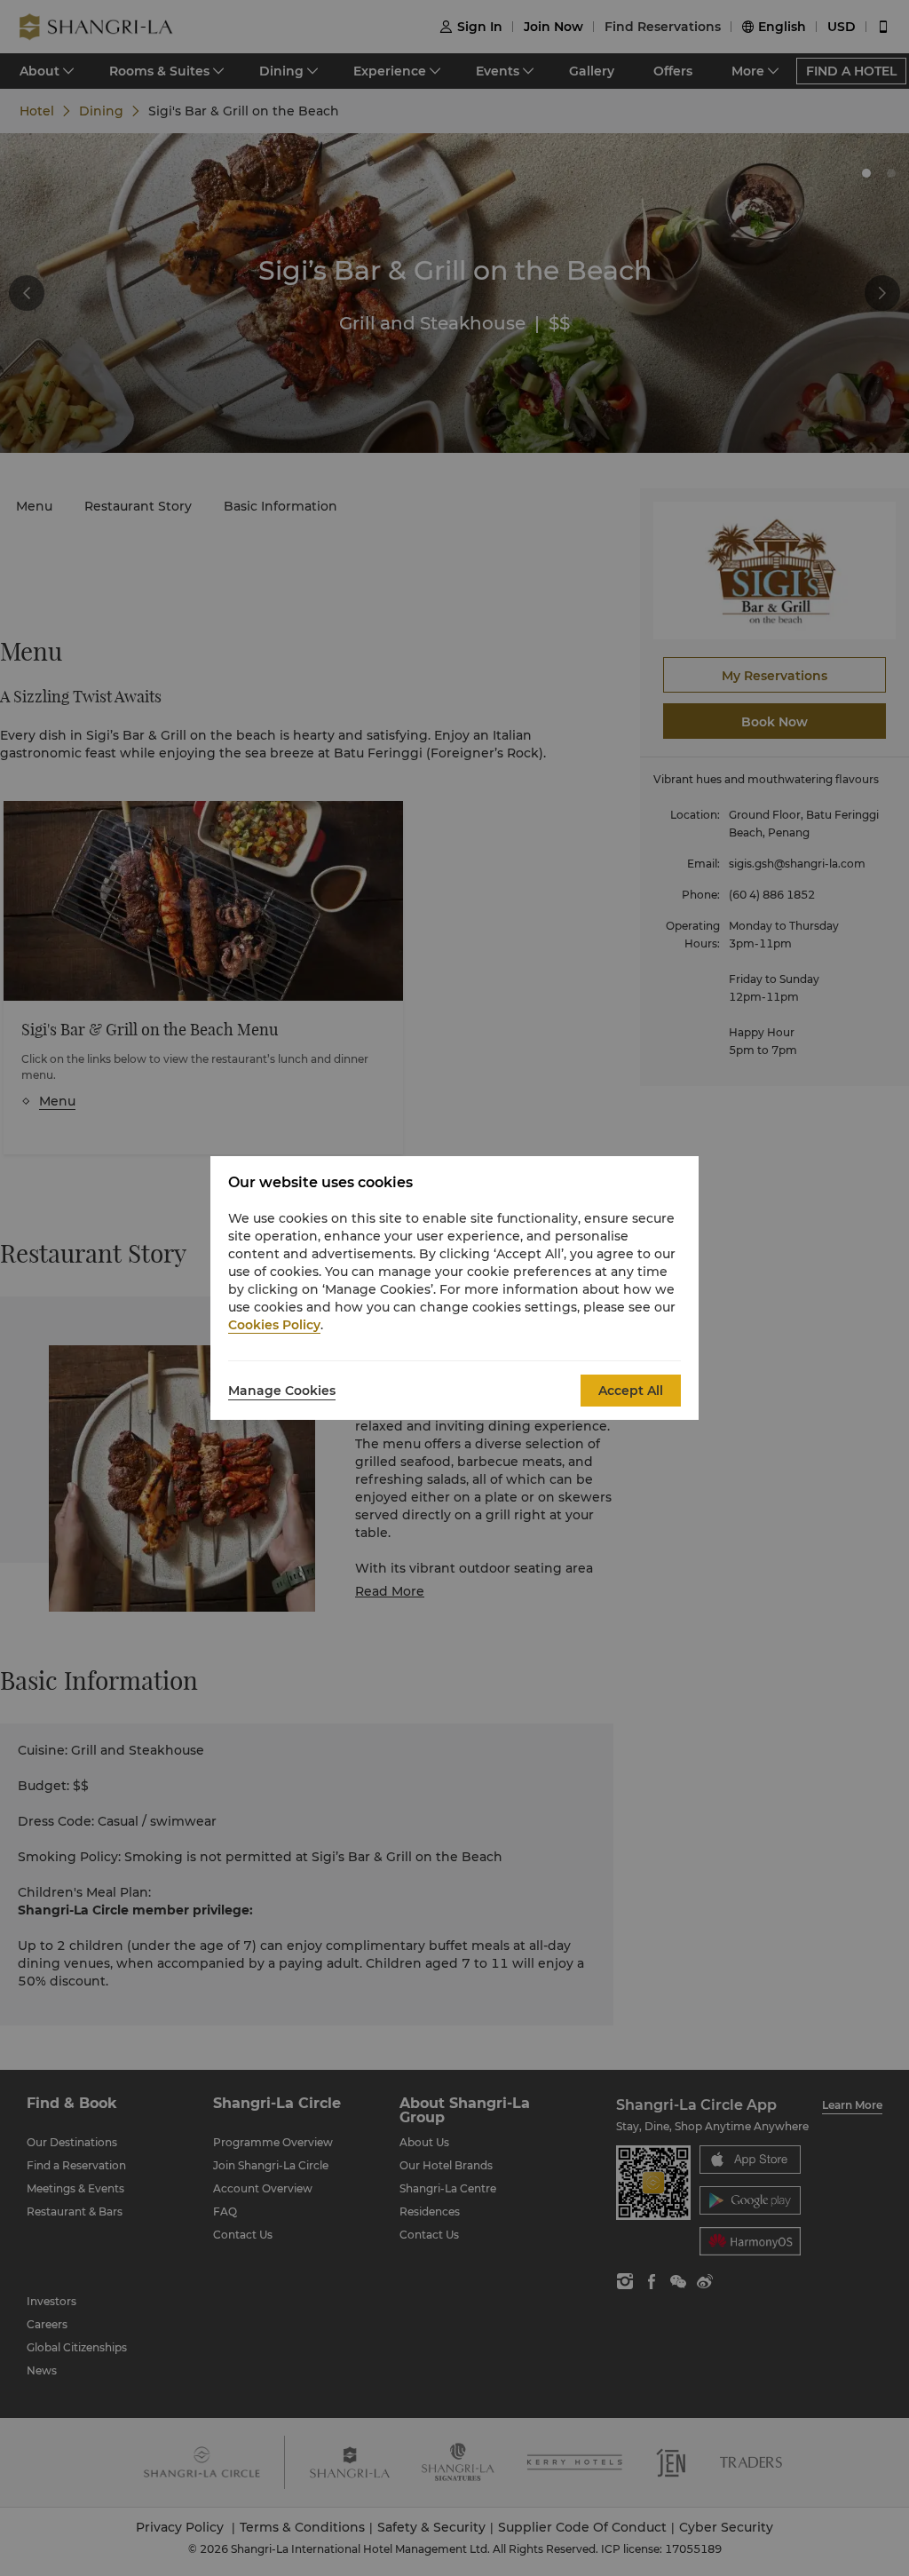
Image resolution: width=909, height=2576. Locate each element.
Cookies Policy (274, 1325)
